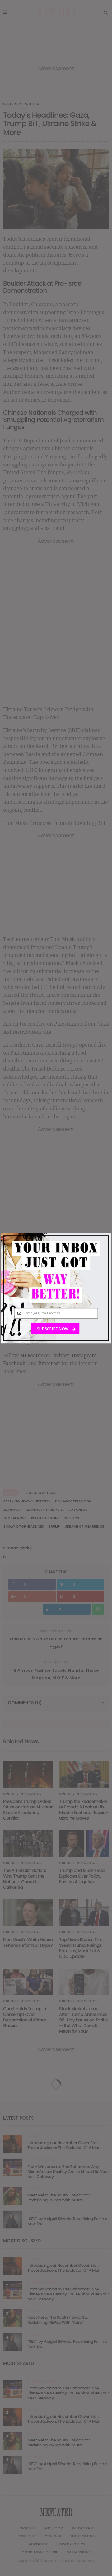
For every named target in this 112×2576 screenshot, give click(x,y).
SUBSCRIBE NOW (53, 1328)
